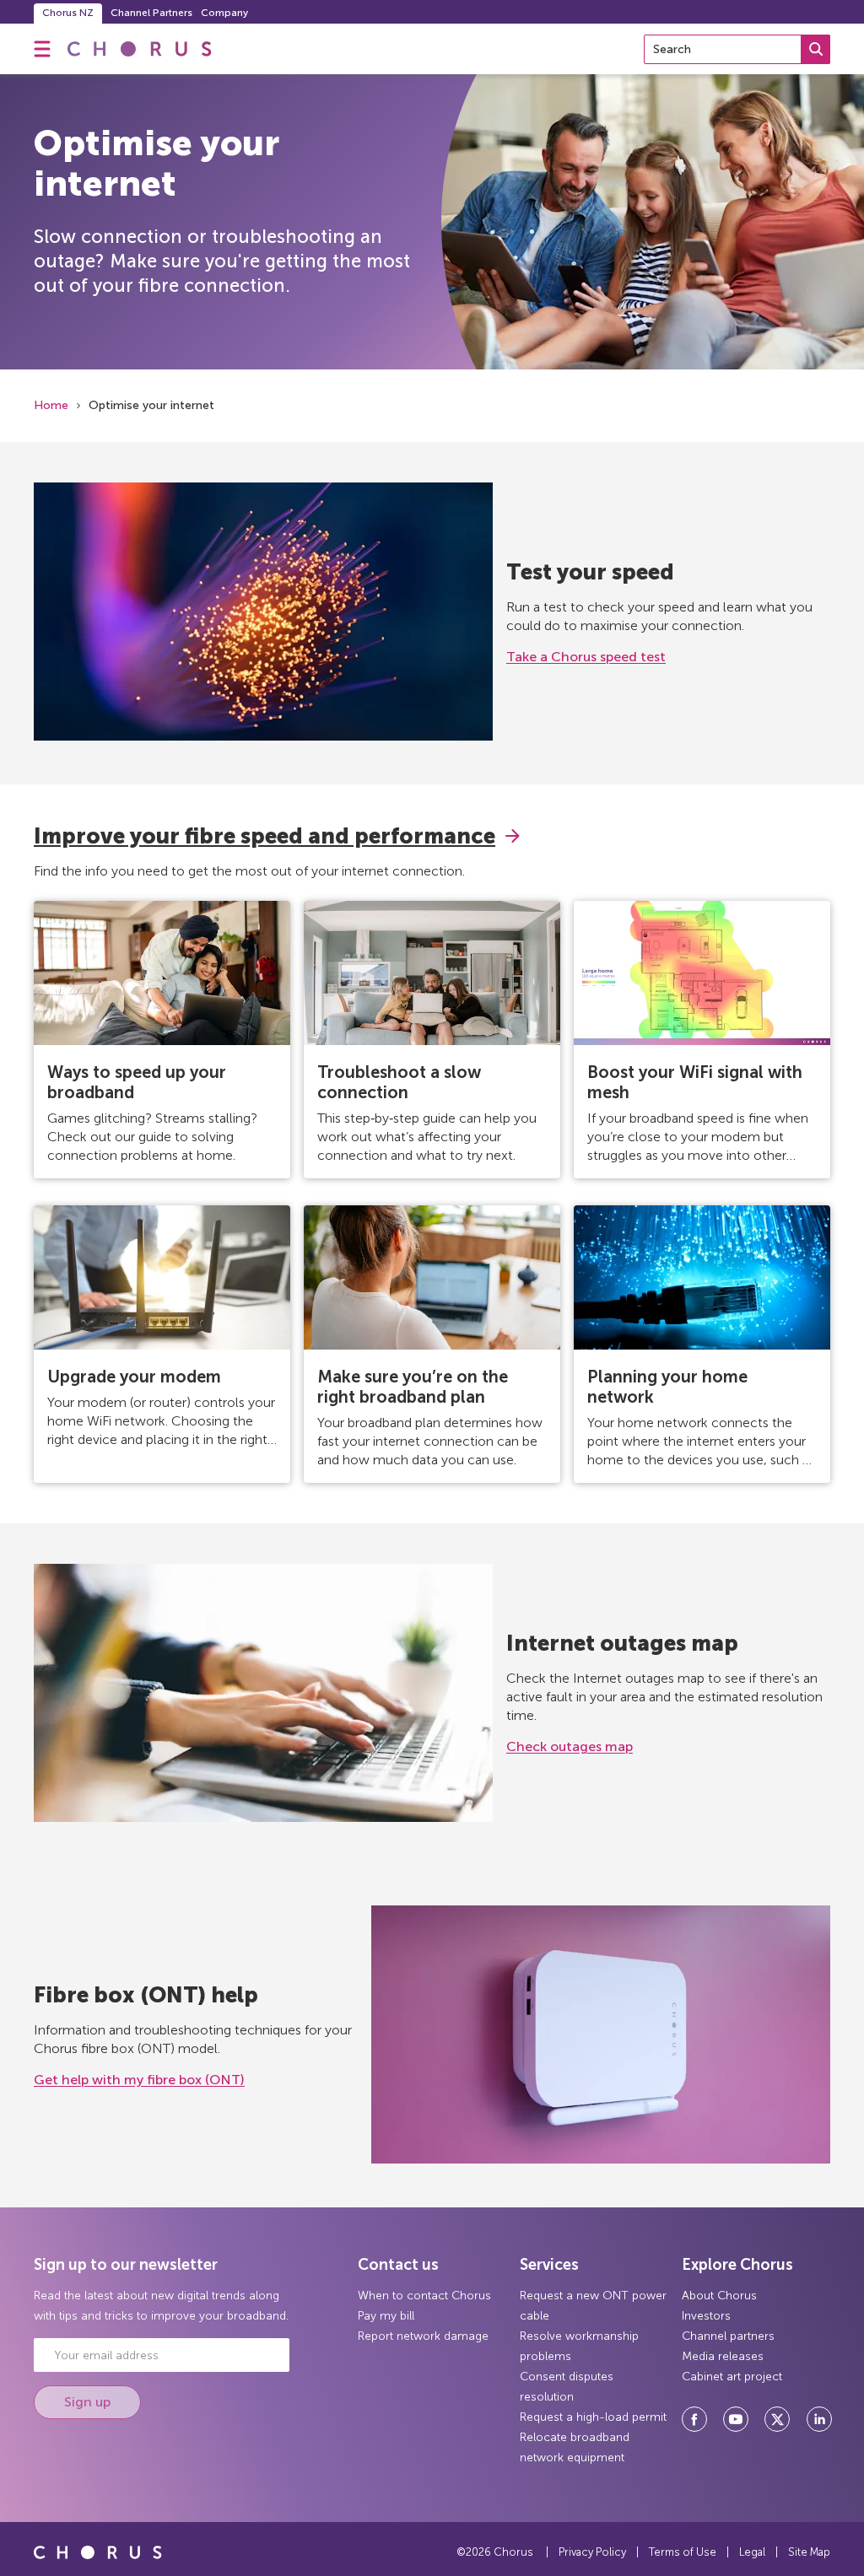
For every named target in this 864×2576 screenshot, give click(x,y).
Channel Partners (151, 13)
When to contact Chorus (424, 2296)
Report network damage (423, 2336)
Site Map (809, 2552)
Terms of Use (683, 2552)
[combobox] (737, 49)
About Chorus (719, 2296)
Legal (752, 2552)
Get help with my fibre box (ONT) (139, 2080)
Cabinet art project (732, 2377)
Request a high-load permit (593, 2417)
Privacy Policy (592, 2552)
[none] (42, 49)
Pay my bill (386, 2316)
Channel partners (728, 2336)
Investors (706, 2316)
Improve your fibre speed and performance (265, 836)
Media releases (723, 2356)
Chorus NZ (68, 13)
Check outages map (570, 1746)
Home (51, 405)
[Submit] (815, 49)
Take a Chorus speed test (586, 657)
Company (224, 13)
